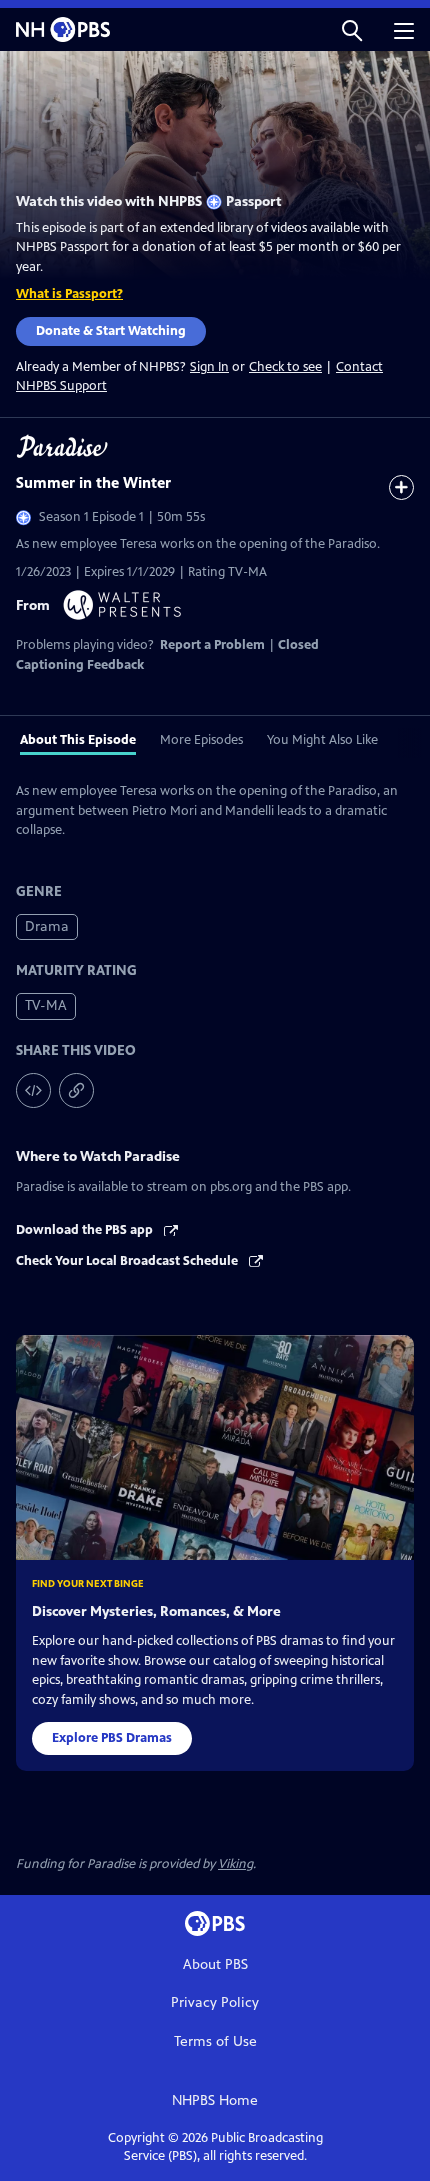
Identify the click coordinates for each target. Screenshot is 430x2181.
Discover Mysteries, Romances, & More (156, 1611)
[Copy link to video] (76, 1090)
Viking (235, 1864)
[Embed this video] (33, 1090)
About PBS (215, 1964)
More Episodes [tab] (201, 740)
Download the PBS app (86, 1230)
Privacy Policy (215, 2002)
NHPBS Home (215, 2100)
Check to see (285, 367)
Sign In (209, 367)
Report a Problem (212, 645)
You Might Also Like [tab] (322, 740)
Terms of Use (215, 2041)
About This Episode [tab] (78, 740)
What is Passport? (69, 294)
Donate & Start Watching (111, 331)
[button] (352, 29)
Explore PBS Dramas (112, 1738)
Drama (47, 926)
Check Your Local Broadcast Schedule (128, 1261)
